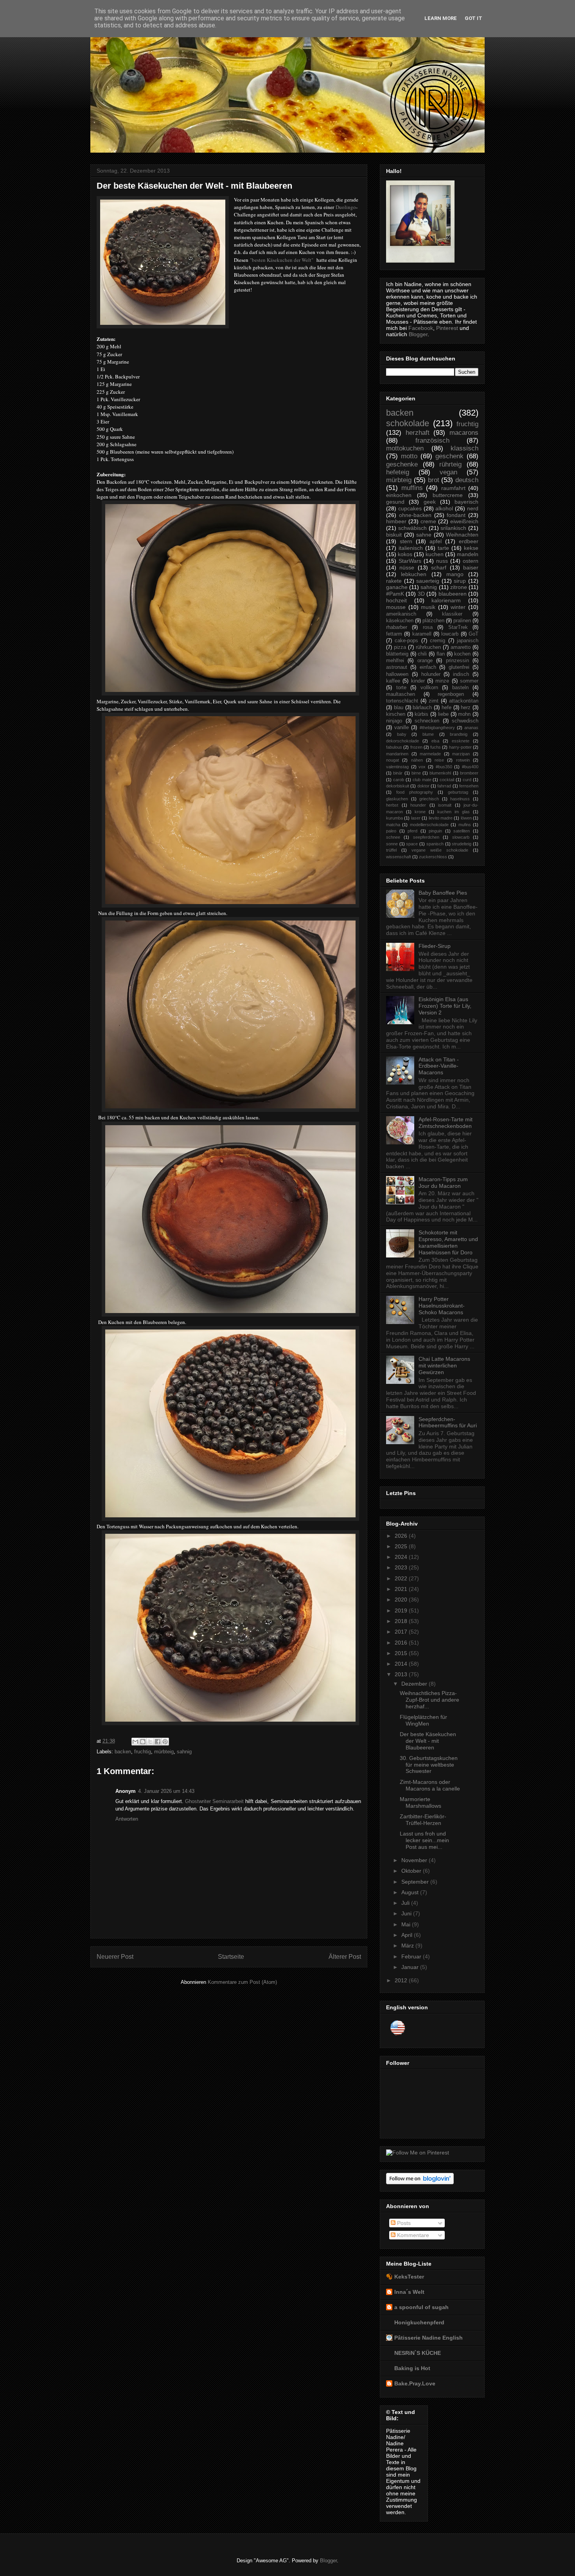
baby (402, 734)
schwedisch (465, 721)
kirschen (396, 714)
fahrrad (444, 786)
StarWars (410, 561)
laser (416, 818)
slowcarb (461, 837)
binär (398, 773)
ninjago (394, 721)
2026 (402, 1536)
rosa (428, 627)
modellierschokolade (429, 825)
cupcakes (410, 508)
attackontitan (464, 701)
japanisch (468, 641)
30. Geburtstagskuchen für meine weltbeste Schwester (429, 1765)
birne (416, 773)
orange (425, 661)
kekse (471, 548)
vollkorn (429, 688)
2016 (402, 1643)
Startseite (231, 1957)
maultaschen (401, 694)
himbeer (396, 521)
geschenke (402, 464)
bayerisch (466, 502)
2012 (402, 1980)
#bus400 (470, 767)
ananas (471, 728)
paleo (391, 831)
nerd (473, 508)
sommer (469, 681)
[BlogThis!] (143, 1742)
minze (442, 681)
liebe (443, 714)
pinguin (435, 831)
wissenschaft (399, 857)
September (416, 1882)
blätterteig (397, 654)
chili (422, 654)
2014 (402, 1664)
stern (406, 541)
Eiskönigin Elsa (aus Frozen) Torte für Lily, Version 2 (445, 1006)
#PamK (395, 594)
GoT (473, 634)
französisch (432, 440)
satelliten (462, 831)
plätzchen (433, 621)
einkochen (399, 495)
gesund (395, 502)
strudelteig (462, 844)
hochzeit (396, 600)
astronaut (397, 667)
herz (466, 708)
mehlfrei (395, 661)
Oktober (412, 1871)
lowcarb (450, 634)
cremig (438, 641)
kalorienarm (446, 600)
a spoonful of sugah (421, 2307)
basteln (460, 688)
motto (409, 456)
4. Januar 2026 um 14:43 (166, 1791)
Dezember (415, 1684)
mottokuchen (405, 448)
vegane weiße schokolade (440, 850)
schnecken (427, 721)
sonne (392, 844)
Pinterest (447, 328)
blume (428, 734)
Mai (407, 1924)
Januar (411, 1967)
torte (401, 688)
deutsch (467, 480)
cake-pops (406, 641)
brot (434, 480)
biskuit (394, 535)
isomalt (445, 805)
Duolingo (346, 207)
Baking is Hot (412, 2368)
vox (422, 767)
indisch (461, 674)
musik (428, 607)
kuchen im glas (454, 812)
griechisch (429, 799)
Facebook (421, 328)
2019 (402, 1610)
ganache (397, 587)
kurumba (394, 818)
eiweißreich (464, 521)
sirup (460, 581)
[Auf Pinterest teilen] (165, 1742)
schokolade (408, 423)
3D (421, 594)
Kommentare (412, 2235)
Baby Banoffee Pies (443, 893)
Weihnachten (462, 535)
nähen (417, 760)
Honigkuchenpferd (419, 2322)
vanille (402, 728)
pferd (412, 831)
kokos (405, 554)
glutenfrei (459, 667)
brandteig (459, 734)
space (412, 844)
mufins (465, 825)
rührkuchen (428, 647)
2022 (402, 1578)
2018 (402, 1621)
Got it (473, 18)
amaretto (461, 647)
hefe (447, 708)
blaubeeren (453, 594)
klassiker (452, 614)
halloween (397, 674)
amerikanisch (401, 614)
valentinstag (397, 767)
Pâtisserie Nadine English (429, 2338)
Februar (412, 1956)
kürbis (421, 714)
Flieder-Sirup (435, 946)
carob (399, 780)
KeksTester (409, 2277)
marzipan (461, 754)
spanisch (435, 844)
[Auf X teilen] (150, 1742)
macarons (464, 433)
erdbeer (469, 541)
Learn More (441, 18)
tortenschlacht (402, 701)
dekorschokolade (402, 741)
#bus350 (444, 767)
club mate (422, 780)
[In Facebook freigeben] (158, 1742)
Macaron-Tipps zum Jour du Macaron (443, 1183)
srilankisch (453, 528)
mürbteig (164, 1752)
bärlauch (422, 708)
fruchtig (143, 1752)
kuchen (435, 554)
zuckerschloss (433, 857)
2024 (402, 1557)
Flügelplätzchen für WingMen (423, 1720)
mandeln (468, 554)
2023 (402, 1567)
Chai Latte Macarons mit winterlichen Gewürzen (444, 1365)
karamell (422, 634)
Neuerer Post (115, 1957)
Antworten (127, 1819)
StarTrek (458, 627)
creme (428, 521)
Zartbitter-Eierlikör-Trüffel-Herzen (423, 1820)
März (408, 1946)
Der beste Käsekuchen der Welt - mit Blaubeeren (428, 1741)
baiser (471, 567)
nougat (393, 760)
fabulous (394, 747)
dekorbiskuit (398, 786)
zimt (434, 701)
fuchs (436, 747)
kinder (418, 681)
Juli (406, 1903)
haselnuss (460, 799)
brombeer (469, 773)
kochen (462, 654)
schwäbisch (412, 528)
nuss (442, 561)
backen (123, 1752)
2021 (402, 1589)
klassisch (464, 448)
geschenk (449, 456)
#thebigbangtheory (437, 728)
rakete (394, 581)
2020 (402, 1600)
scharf (439, 567)
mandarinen (397, 754)
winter (458, 607)
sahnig (184, 1752)
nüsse (407, 567)
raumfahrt (453, 488)
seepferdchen (426, 837)
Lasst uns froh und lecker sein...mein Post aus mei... (424, 1840)
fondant (456, 515)
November (415, 1860)
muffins (412, 488)
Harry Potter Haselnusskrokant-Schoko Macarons (442, 1306)
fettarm (394, 634)
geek (430, 502)
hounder (418, 805)
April (408, 1935)
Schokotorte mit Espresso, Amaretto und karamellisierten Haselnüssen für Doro (448, 1242)
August (411, 1892)
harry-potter (460, 747)
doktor (423, 786)
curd (467, 780)
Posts (403, 2223)
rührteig (450, 464)
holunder (431, 674)
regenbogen (451, 694)
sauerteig (428, 581)
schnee (393, 837)
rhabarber (397, 627)
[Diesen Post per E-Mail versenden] (135, 1742)
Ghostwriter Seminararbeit (214, 1801)
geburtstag (458, 792)
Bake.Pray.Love (415, 2383)
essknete (461, 741)
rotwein (463, 760)
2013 (402, 1674)
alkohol (444, 508)
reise (439, 760)
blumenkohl (440, 773)
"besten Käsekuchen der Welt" (282, 260)
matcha (393, 825)
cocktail (447, 780)
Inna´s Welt (409, 2292)
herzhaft (418, 433)
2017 (402, 1632)
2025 (402, 1546)
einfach (428, 667)
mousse (396, 607)
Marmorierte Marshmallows (420, 1802)
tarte (443, 548)
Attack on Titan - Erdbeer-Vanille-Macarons (439, 1066)
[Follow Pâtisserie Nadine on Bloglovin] (420, 2182)
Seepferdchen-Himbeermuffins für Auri (448, 1422)
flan (441, 654)
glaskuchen (397, 799)
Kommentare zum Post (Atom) (242, 1982)
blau (399, 708)
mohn (464, 714)
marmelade (430, 754)
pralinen (462, 621)
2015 (402, 1653)
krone (420, 812)
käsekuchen (400, 621)
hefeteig (398, 472)
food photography (415, 792)
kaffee (393, 681)
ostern (471, 561)
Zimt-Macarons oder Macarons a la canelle (430, 1785)
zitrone (459, 587)
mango (455, 574)
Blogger (418, 334)
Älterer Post (345, 1957)
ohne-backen (415, 515)
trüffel (391, 850)
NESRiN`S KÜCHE (418, 2353)
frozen (416, 747)
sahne (424, 535)
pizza (400, 647)
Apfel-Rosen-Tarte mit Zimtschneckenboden (446, 1123)
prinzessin (457, 661)
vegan (448, 472)
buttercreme (448, 495)
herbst (392, 805)
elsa (435, 741)
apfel (436, 541)
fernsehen (469, 786)
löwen (466, 818)
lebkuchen (414, 574)
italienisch (411, 548)
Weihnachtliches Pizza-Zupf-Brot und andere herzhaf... (429, 1700)
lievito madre (441, 818)
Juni (407, 1913)
